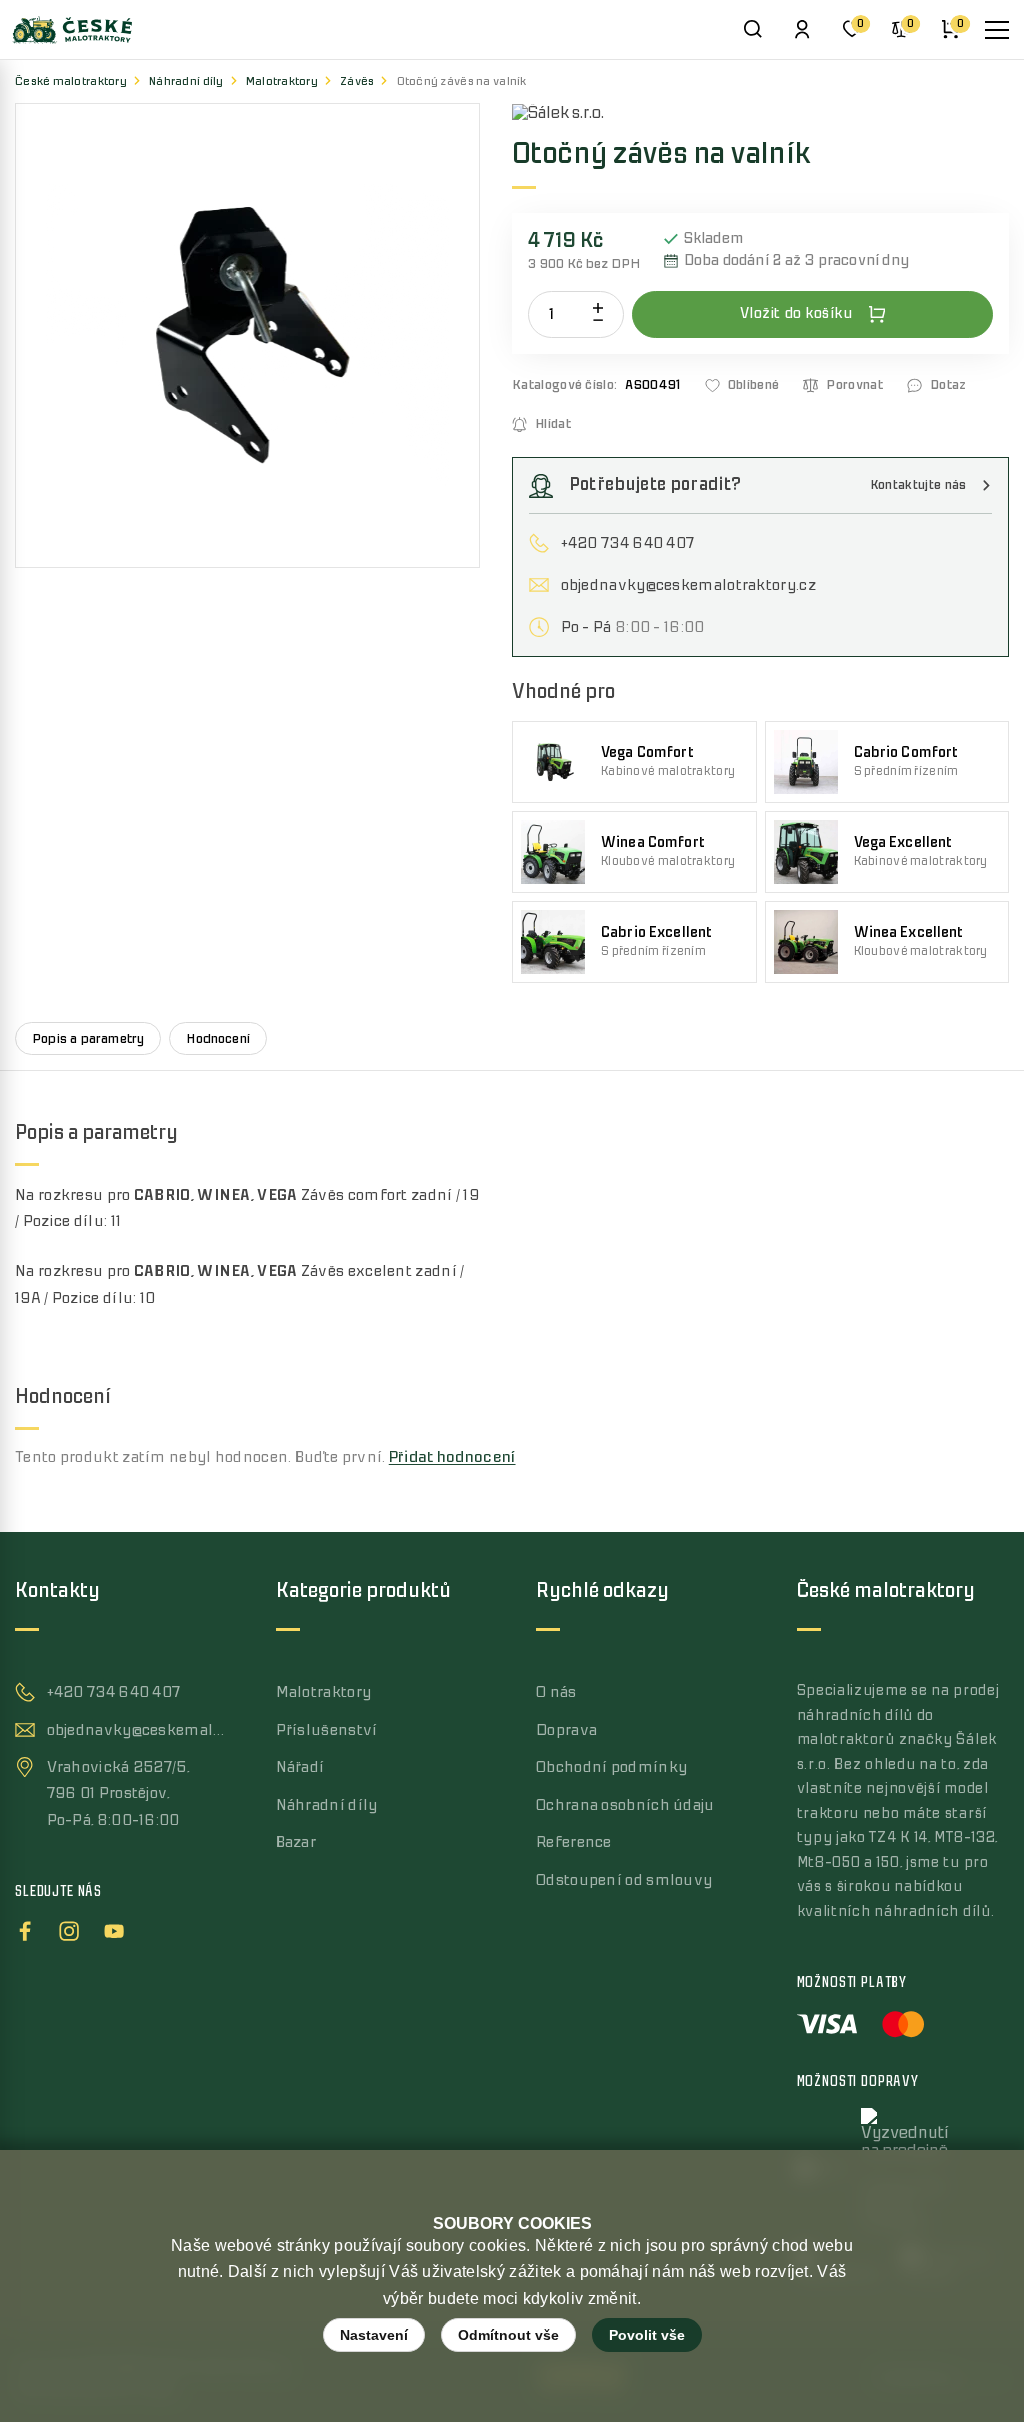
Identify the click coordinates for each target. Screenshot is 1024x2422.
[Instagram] (69, 1928)
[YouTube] (114, 1928)
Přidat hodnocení (452, 1457)
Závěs (357, 81)
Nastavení (374, 2335)
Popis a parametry (88, 1038)
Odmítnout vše (508, 2335)
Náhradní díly (186, 81)
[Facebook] (25, 1928)
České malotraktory (71, 81)
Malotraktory (282, 81)
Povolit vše (647, 2335)
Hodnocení (218, 1038)
